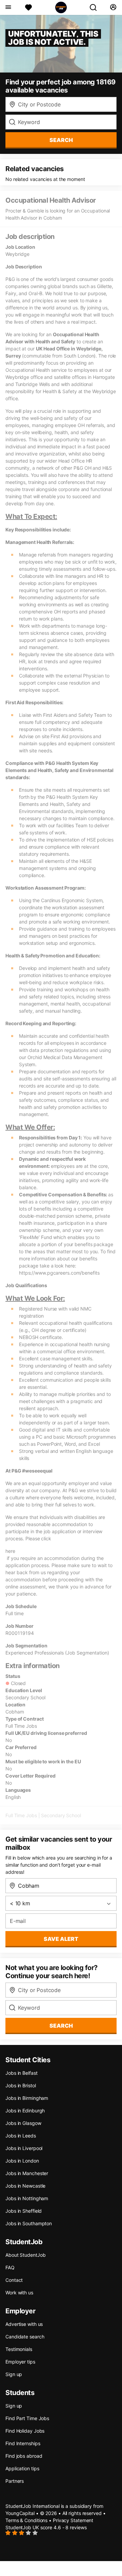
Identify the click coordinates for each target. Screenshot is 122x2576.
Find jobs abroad (24, 2456)
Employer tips (20, 2362)
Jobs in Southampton (29, 2223)
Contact (14, 2280)
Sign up (14, 2374)
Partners (15, 2481)
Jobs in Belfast (22, 2073)
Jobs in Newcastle (25, 2186)
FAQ (10, 2267)
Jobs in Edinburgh (25, 2111)
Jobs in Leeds (21, 2136)
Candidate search (25, 2337)
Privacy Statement (73, 2520)
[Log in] (113, 7)
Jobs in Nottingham (27, 2198)
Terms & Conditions (26, 2520)
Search (61, 140)
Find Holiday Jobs (25, 2431)
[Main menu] (8, 7)
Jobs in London (22, 2161)
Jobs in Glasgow (23, 2123)
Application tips (22, 2468)
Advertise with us (24, 2324)
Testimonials (19, 2349)
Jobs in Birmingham (27, 2098)
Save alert (61, 1939)
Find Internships (23, 2443)
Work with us (19, 2293)
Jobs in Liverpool (24, 2148)
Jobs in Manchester (27, 2173)
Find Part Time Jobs (27, 2418)
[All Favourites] (28, 7)
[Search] (96, 7)
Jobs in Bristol (21, 2085)
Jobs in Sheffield (24, 2211)
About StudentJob (25, 2255)
